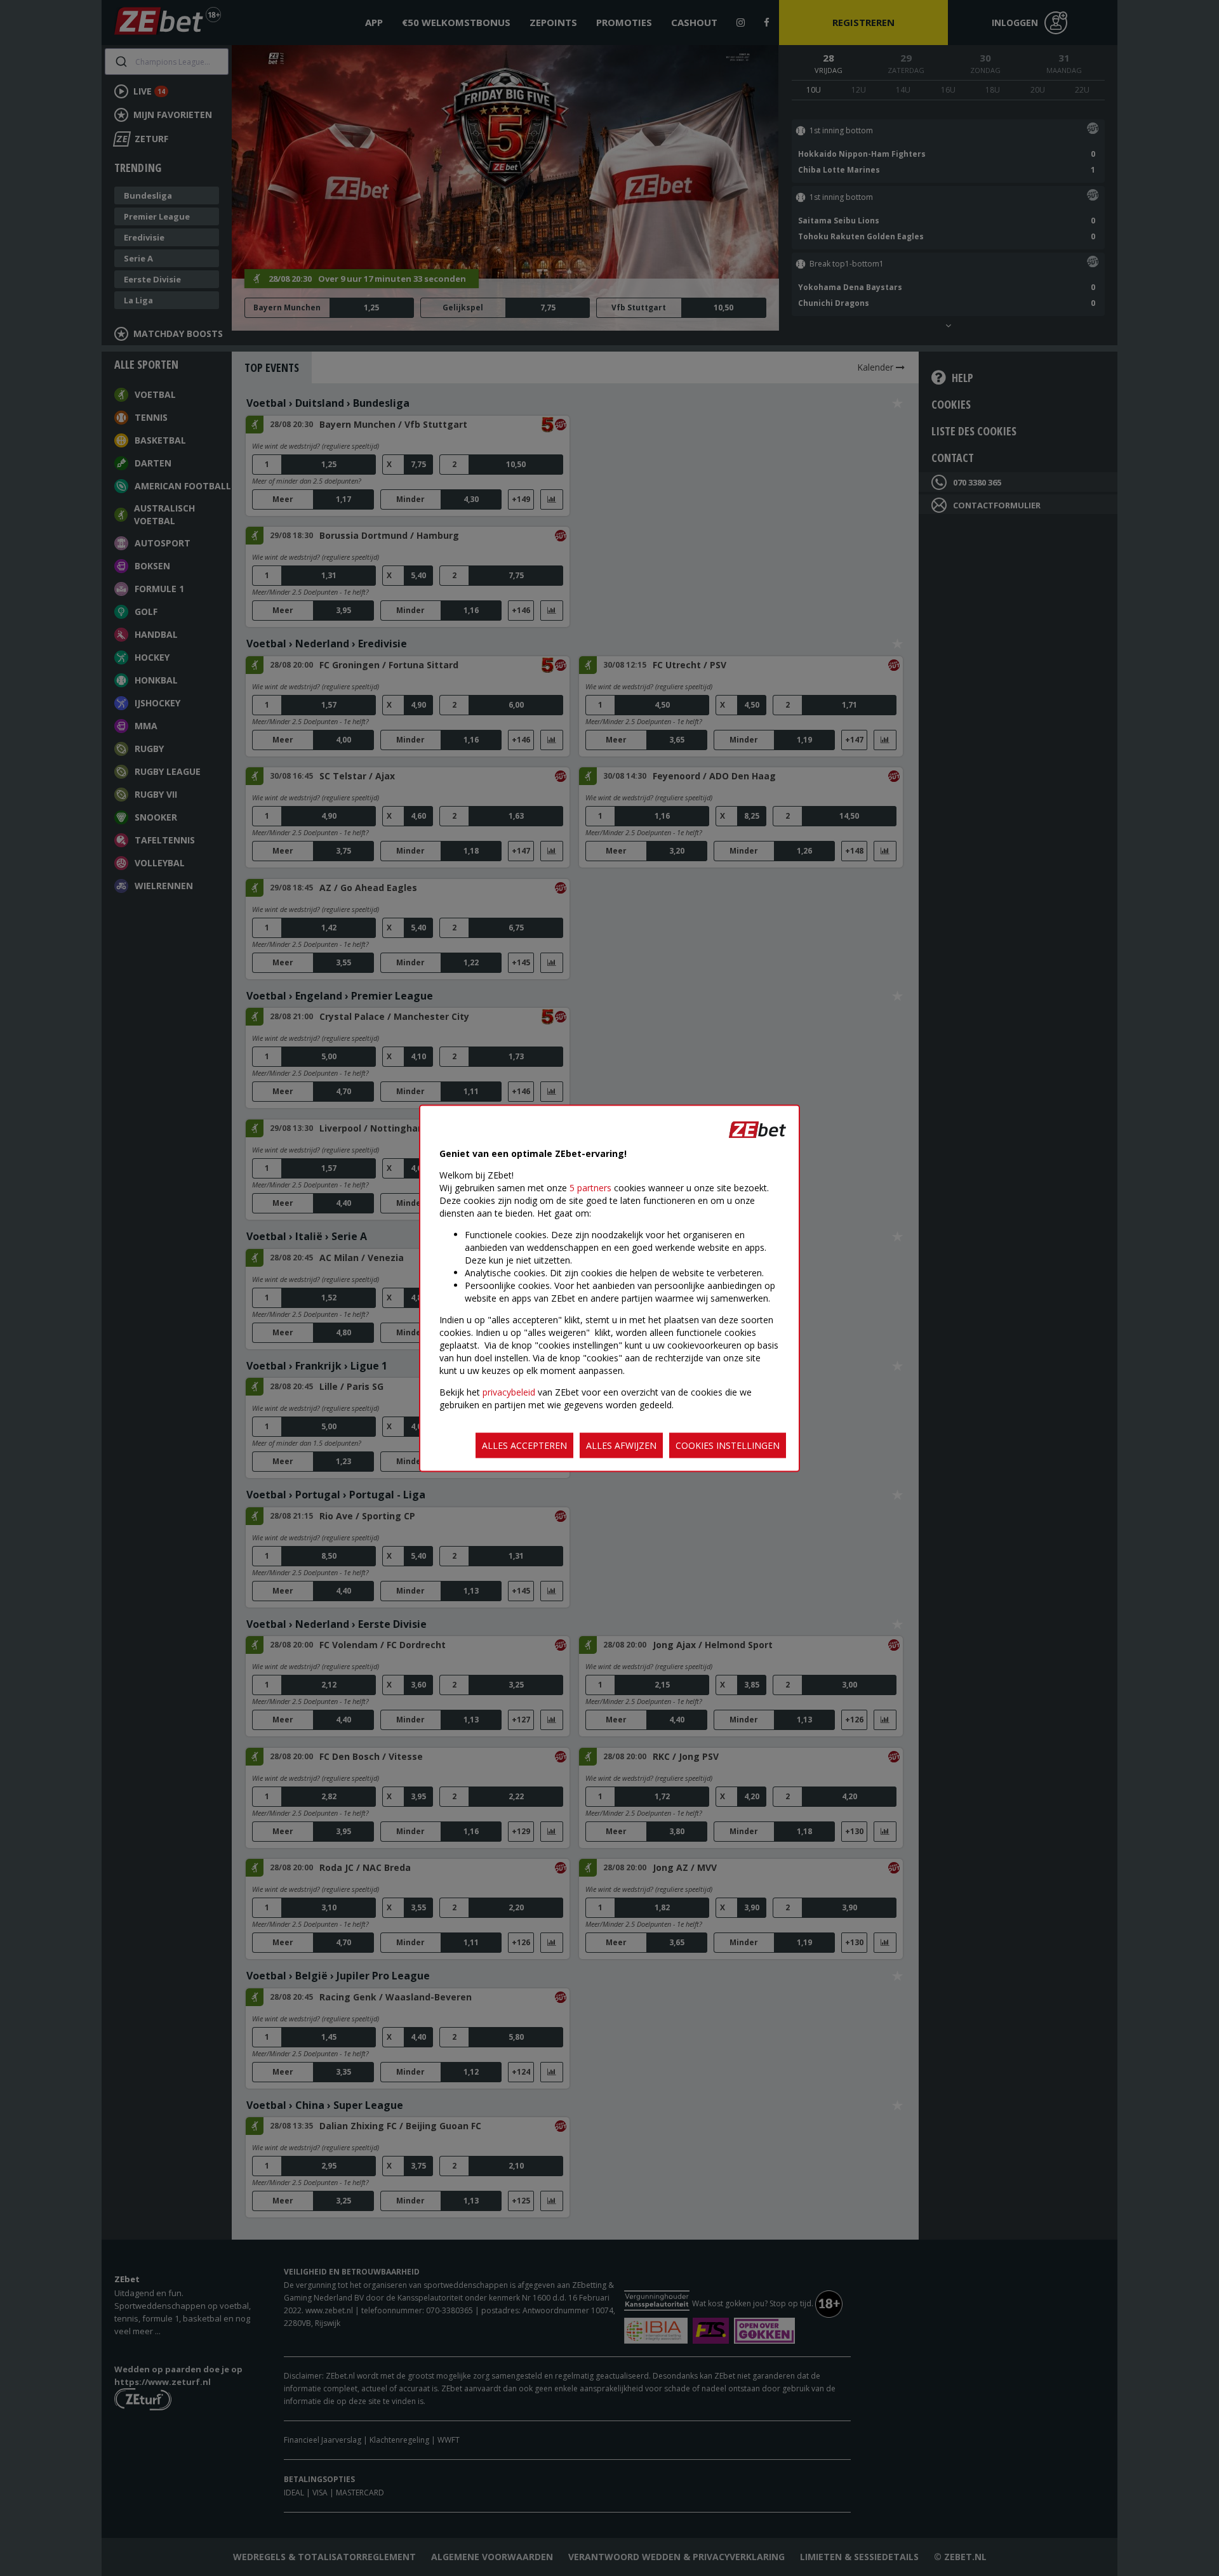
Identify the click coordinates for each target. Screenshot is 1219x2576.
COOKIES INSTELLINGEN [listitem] (728, 1445)
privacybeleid (509, 1391)
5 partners (590, 1187)
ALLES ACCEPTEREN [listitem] (524, 1445)
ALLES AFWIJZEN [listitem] (621, 1445)
